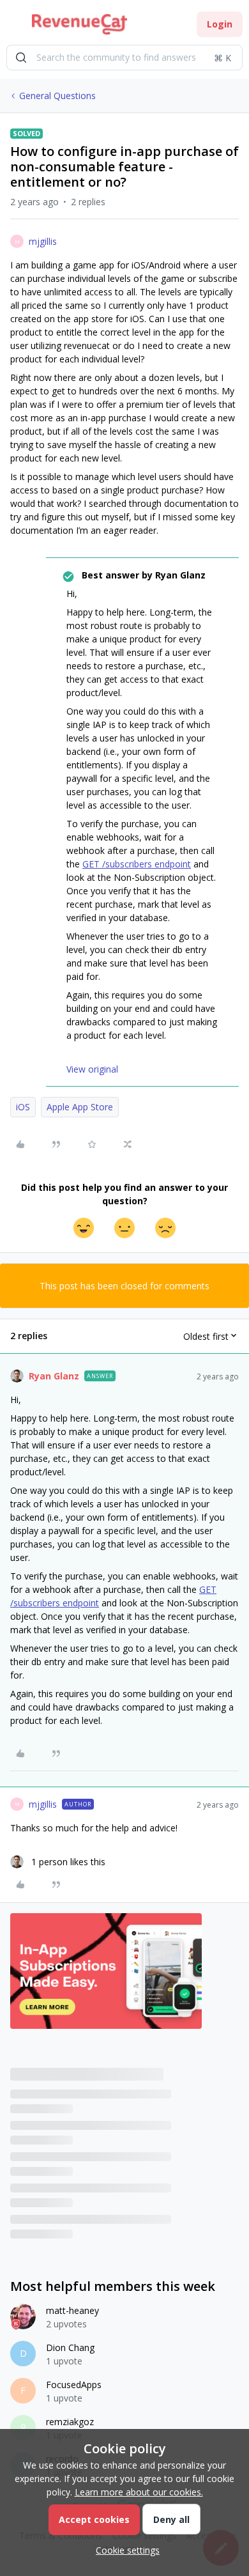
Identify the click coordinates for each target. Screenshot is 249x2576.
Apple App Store (80, 1107)
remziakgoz (70, 2422)
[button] (14, 27)
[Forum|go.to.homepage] (79, 24)
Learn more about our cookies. (139, 2492)
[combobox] (124, 58)
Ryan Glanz (54, 1376)
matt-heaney (72, 2310)
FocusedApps (74, 2385)
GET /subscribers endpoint (137, 864)
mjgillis (43, 241)
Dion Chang (70, 2347)
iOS (23, 1107)
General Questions (57, 96)
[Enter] (21, 58)
